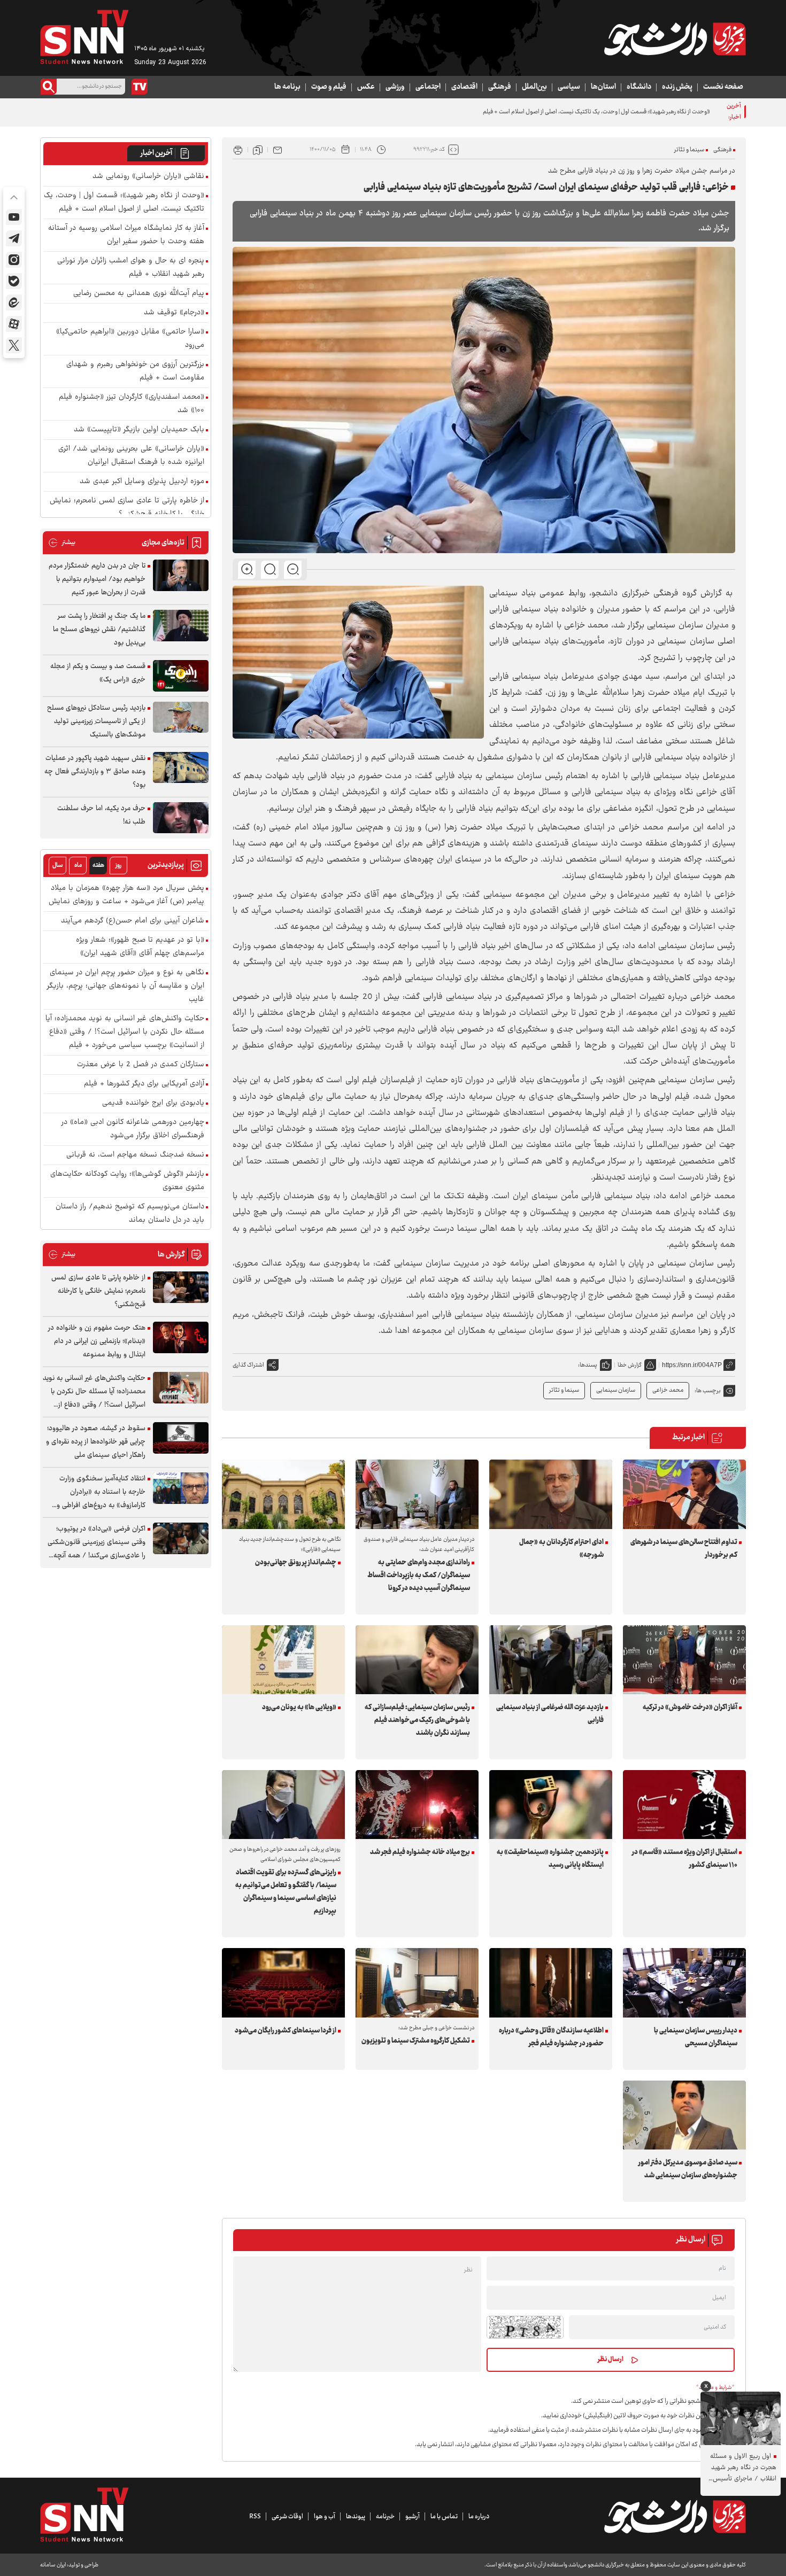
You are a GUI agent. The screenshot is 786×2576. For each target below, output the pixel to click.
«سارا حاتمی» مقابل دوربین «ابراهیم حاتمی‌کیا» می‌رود (130, 339)
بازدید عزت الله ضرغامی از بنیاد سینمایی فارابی (550, 1714)
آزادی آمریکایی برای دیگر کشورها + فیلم (144, 1084)
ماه (78, 866)
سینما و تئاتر (689, 150)
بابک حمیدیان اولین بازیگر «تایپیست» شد (139, 430)
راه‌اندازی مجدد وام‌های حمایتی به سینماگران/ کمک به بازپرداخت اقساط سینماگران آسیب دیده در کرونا (419, 1576)
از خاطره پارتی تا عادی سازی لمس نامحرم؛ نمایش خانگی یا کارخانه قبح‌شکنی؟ (127, 508)
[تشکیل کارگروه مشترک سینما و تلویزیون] (417, 1983)
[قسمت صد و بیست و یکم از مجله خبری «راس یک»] (181, 676)
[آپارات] (14, 324)
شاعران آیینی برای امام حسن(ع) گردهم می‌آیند (133, 921)
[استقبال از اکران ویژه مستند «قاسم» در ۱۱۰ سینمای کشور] (684, 1805)
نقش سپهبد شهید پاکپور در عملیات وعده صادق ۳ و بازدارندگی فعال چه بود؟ (95, 772)
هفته (98, 866)
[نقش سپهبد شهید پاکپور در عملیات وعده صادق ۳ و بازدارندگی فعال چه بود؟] (181, 768)
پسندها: (588, 1365)
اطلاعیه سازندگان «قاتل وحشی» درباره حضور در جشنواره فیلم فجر (551, 2037)
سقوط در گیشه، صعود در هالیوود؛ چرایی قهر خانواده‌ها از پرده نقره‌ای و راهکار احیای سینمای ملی (96, 1442)
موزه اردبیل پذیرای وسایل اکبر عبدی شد (142, 482)
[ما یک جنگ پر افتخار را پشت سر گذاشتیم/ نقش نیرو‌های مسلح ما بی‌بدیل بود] (181, 626)
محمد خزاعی (668, 1390)
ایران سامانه (53, 2565)
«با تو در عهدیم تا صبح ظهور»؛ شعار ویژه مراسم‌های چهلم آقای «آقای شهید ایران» (140, 947)
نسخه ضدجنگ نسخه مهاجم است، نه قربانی (135, 1155)
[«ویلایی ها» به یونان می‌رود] (283, 1660)
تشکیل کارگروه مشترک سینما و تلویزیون (416, 2041)
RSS (255, 2517)
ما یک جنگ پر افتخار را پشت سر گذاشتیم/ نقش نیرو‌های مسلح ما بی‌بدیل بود (99, 630)
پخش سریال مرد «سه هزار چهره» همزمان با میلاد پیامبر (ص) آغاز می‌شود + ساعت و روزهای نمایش (126, 895)
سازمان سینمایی (616, 1390)
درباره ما (479, 2517)
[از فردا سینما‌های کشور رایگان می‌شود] (283, 1983)
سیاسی (569, 87)
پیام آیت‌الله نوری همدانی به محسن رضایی (139, 294)
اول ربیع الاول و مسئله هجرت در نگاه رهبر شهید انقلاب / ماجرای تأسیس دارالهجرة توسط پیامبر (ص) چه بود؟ (740, 2468)
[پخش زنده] (140, 87)
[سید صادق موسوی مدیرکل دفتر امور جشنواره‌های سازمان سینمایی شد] (684, 2115)
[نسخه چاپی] (238, 150)
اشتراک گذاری (248, 1365)
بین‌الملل (534, 87)
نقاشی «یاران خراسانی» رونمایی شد (148, 177)
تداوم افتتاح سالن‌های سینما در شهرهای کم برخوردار (684, 1549)
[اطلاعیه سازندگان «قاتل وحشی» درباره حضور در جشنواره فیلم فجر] (551, 1983)
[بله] (14, 281)
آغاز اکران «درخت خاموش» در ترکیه (690, 1708)
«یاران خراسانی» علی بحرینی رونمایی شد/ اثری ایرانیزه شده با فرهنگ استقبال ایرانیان (131, 456)
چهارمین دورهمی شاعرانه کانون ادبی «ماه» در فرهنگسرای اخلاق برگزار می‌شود (133, 1129)
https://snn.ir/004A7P (692, 1365)
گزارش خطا (630, 1365)
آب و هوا (325, 2517)
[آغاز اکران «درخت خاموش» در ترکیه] (684, 1660)
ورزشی (395, 87)
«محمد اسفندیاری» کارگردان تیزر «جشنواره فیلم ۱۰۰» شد (132, 404)
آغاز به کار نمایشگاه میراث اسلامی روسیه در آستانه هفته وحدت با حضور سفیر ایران (126, 235)
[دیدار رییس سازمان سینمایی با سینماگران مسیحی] (684, 1983)
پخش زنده (677, 87)
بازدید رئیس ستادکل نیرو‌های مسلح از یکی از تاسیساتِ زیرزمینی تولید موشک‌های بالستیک (96, 721)
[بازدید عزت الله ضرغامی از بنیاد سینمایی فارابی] (551, 1660)
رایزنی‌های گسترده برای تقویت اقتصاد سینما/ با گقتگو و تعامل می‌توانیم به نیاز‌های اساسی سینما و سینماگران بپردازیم (286, 1892)
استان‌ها (603, 87)
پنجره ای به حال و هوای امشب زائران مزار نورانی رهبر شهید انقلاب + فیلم (131, 268)
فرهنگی (500, 87)
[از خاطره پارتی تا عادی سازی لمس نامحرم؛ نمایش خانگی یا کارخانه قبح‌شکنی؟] (181, 1287)
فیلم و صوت (329, 87)
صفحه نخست (723, 87)
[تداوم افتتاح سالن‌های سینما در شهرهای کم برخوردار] (684, 1494)
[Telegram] (14, 238)
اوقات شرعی (287, 2517)
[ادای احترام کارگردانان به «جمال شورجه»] (551, 1494)
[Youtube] (14, 217)
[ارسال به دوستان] (278, 150)
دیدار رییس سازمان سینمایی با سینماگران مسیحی (696, 2037)
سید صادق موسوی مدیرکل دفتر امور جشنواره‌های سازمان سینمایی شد (688, 2169)
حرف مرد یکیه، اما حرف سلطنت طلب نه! (101, 815)
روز (118, 866)
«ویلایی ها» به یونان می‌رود (299, 1708)
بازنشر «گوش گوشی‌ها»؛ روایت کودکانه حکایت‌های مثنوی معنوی (127, 1181)
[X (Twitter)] (14, 345)
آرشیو (413, 2517)
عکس (366, 87)
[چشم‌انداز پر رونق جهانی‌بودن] (283, 1494)
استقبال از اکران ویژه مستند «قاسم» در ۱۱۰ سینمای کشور (685, 1859)
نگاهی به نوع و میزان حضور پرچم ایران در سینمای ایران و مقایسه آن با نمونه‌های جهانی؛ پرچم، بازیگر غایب (126, 986)
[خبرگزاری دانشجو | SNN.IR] (675, 39)
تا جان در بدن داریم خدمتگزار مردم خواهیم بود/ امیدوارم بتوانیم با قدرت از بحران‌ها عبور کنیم (97, 579)
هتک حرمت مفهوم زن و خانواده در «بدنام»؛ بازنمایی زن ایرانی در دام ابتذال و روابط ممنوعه (97, 1341)
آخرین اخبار (156, 153)
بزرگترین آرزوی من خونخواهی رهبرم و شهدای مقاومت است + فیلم (135, 371)
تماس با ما (444, 2517)
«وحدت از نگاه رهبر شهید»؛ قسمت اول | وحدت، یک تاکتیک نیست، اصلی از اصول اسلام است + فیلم (124, 203)
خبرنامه (385, 2517)
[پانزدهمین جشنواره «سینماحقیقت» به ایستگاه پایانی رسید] (551, 1805)
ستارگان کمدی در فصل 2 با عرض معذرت (141, 1065)
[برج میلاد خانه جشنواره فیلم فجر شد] (417, 1805)
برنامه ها (287, 87)
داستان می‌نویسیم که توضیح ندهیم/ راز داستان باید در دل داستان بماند (130, 1214)
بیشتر (62, 543)
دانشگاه (639, 87)
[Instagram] (14, 260)
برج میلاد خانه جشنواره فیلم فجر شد (420, 1852)
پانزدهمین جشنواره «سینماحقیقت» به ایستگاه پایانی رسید (550, 1859)
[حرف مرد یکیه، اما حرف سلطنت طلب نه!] (181, 818)
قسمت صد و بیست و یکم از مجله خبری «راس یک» (98, 673)
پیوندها (356, 2517)
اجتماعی (428, 87)
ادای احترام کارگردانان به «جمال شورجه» (561, 1549)
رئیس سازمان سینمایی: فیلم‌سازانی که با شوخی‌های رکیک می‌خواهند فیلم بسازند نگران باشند (417, 1720)
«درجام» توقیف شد (174, 313)
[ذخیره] (258, 150)
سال (58, 866)
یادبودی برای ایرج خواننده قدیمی (153, 1103)
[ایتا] (14, 302)
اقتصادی (464, 87)
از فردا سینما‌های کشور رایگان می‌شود (286, 2031)
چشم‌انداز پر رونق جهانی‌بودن (296, 1563)
